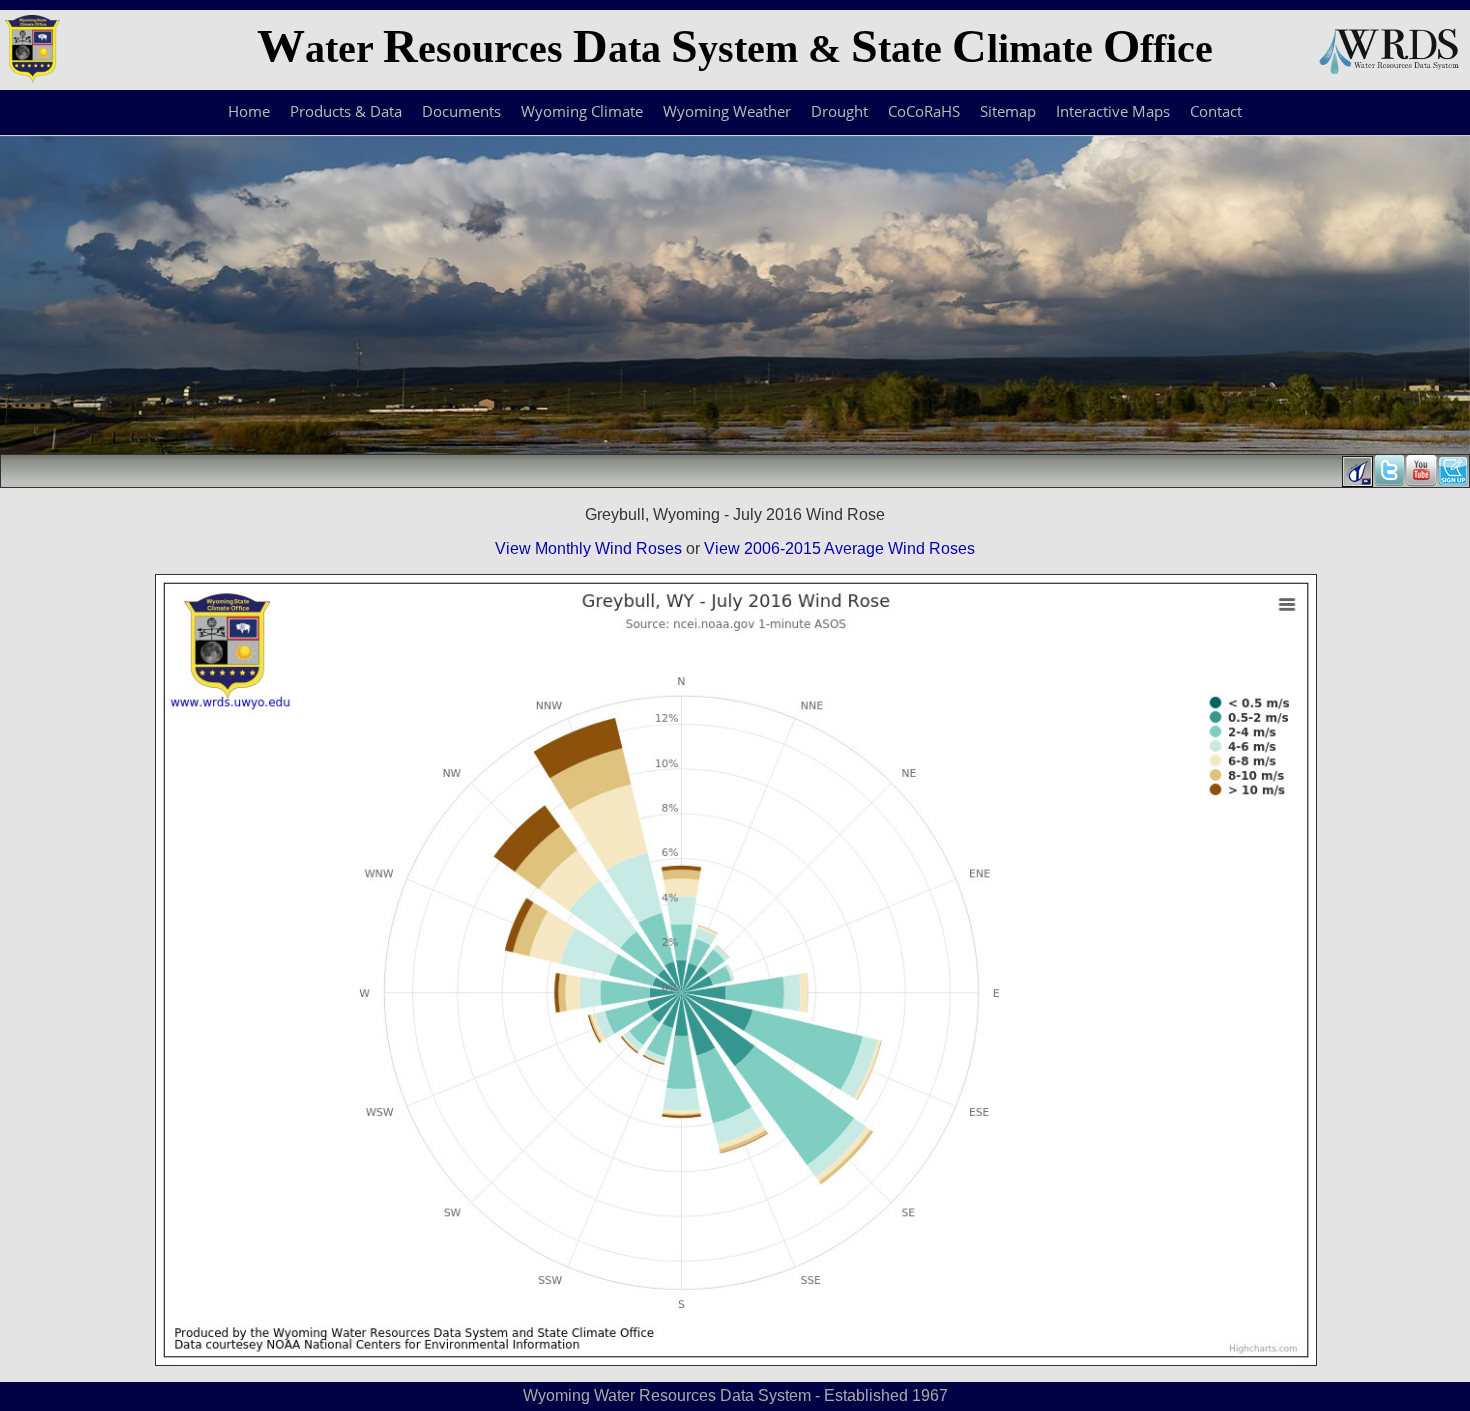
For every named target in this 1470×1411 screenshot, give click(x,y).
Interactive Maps (1113, 111)
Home (249, 111)
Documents (461, 111)
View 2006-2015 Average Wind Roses (839, 548)
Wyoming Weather (727, 111)
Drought (839, 111)
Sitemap (1008, 111)
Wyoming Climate (582, 111)
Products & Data (346, 111)
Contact (1216, 111)
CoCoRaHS (924, 111)
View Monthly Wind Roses (588, 548)
